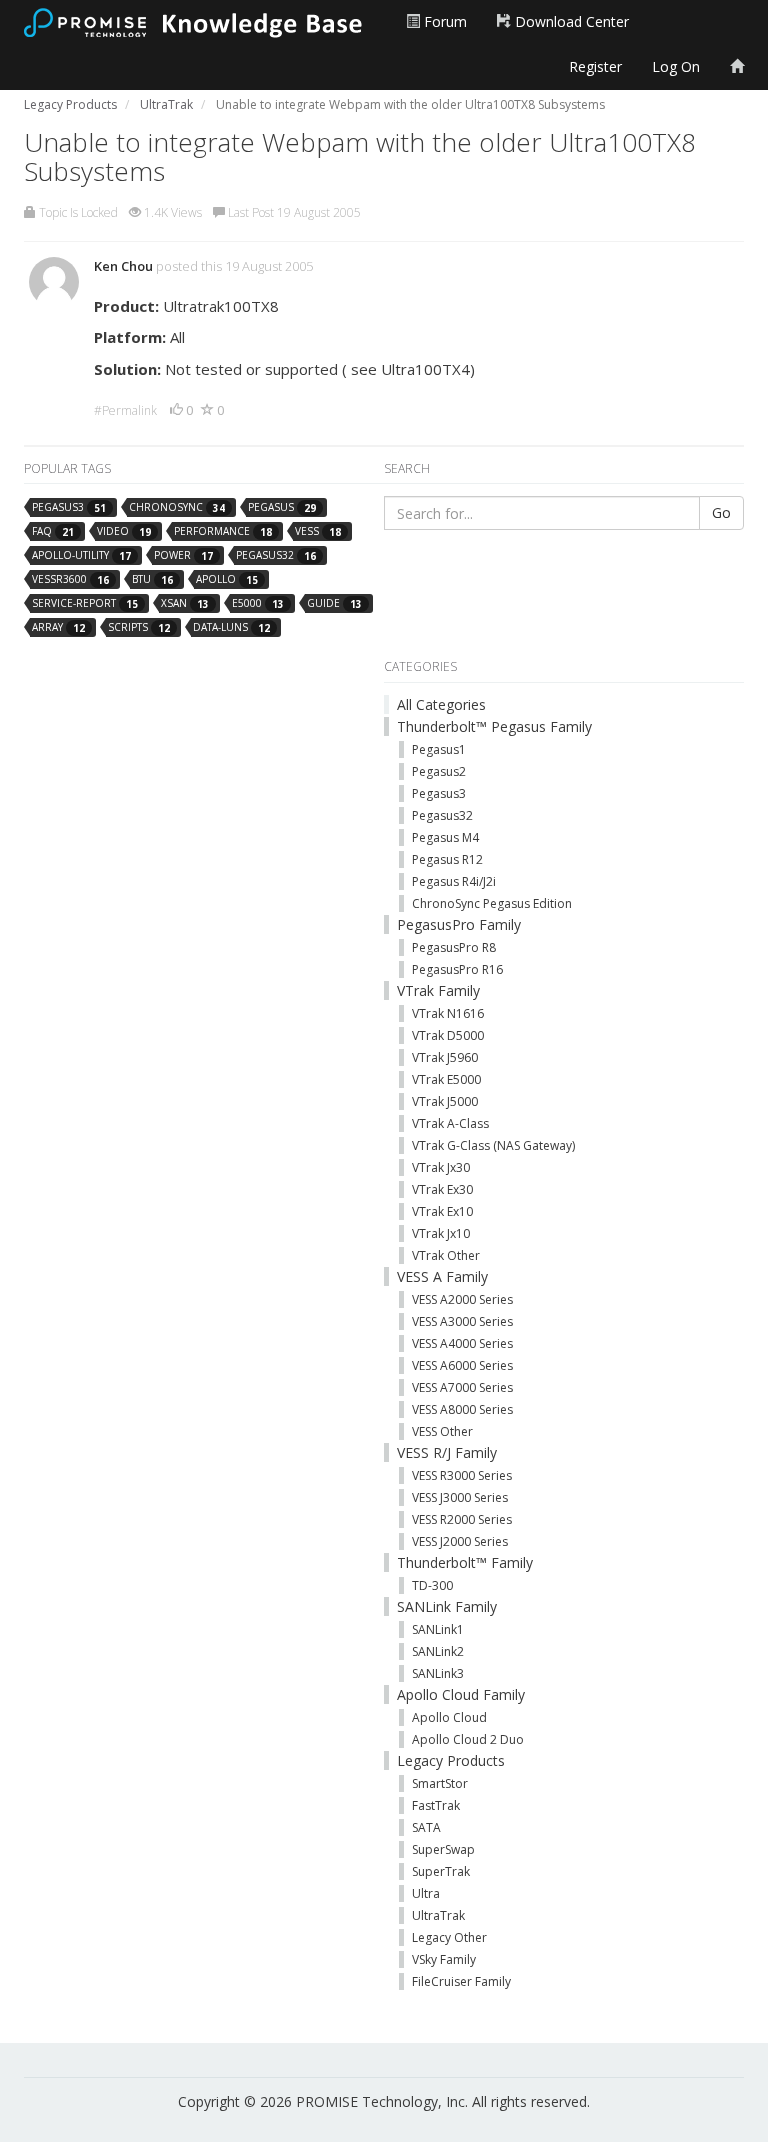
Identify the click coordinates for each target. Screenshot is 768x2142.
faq (53, 531)
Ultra (426, 1893)
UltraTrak (438, 1915)
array (58, 627)
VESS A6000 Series (462, 1365)
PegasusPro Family (459, 924)
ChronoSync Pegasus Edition (492, 903)
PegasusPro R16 (457, 969)
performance (223, 531)
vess (318, 531)
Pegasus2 (439, 771)
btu (152, 579)
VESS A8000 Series (462, 1409)
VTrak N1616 (448, 1013)
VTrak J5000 (445, 1101)
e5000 (258, 603)
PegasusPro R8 (454, 947)
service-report (85, 603)
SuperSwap (443, 1849)
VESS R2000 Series (462, 1519)
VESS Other (442, 1431)
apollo (227, 579)
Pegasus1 (439, 749)
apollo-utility (81, 555)
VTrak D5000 (448, 1035)
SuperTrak (441, 1871)
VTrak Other (446, 1255)
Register (595, 66)
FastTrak (436, 1805)
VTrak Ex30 (442, 1189)
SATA (426, 1827)
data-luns (231, 627)
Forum (443, 21)
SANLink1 (438, 1629)
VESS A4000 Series (462, 1343)
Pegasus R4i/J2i (454, 881)
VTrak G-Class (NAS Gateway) (493, 1145)
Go (721, 512)
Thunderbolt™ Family (465, 1562)
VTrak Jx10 (441, 1233)
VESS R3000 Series (462, 1475)
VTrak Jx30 (441, 1167)
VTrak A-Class (450, 1123)
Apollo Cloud (449, 1717)
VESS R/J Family (447, 1452)
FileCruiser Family (461, 1981)
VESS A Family (442, 1276)
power (183, 555)
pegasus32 (276, 555)
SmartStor (440, 1783)
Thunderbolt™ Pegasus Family (494, 726)
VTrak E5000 (446, 1079)
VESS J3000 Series (460, 1497)
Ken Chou (123, 266)
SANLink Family (447, 1606)
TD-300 (432, 1585)
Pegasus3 (439, 793)
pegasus (282, 507)
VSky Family (444, 1959)
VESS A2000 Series (462, 1299)
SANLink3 (438, 1673)
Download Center (570, 21)
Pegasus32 (442, 815)
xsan (185, 603)
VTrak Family (438, 990)
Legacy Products (451, 1760)
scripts (139, 627)
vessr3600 (70, 579)
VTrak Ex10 (442, 1211)
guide (334, 603)
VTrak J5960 (445, 1057)
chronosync (177, 507)
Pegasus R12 (447, 859)
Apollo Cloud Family (461, 1694)
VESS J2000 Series (460, 1541)
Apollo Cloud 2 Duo (468, 1739)
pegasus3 (69, 507)
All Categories (441, 704)
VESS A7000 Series (462, 1387)
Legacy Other (449, 1937)
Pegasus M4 (445, 837)
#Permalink (125, 410)
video (124, 531)
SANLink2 (438, 1651)
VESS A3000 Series (462, 1321)
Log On (676, 66)
